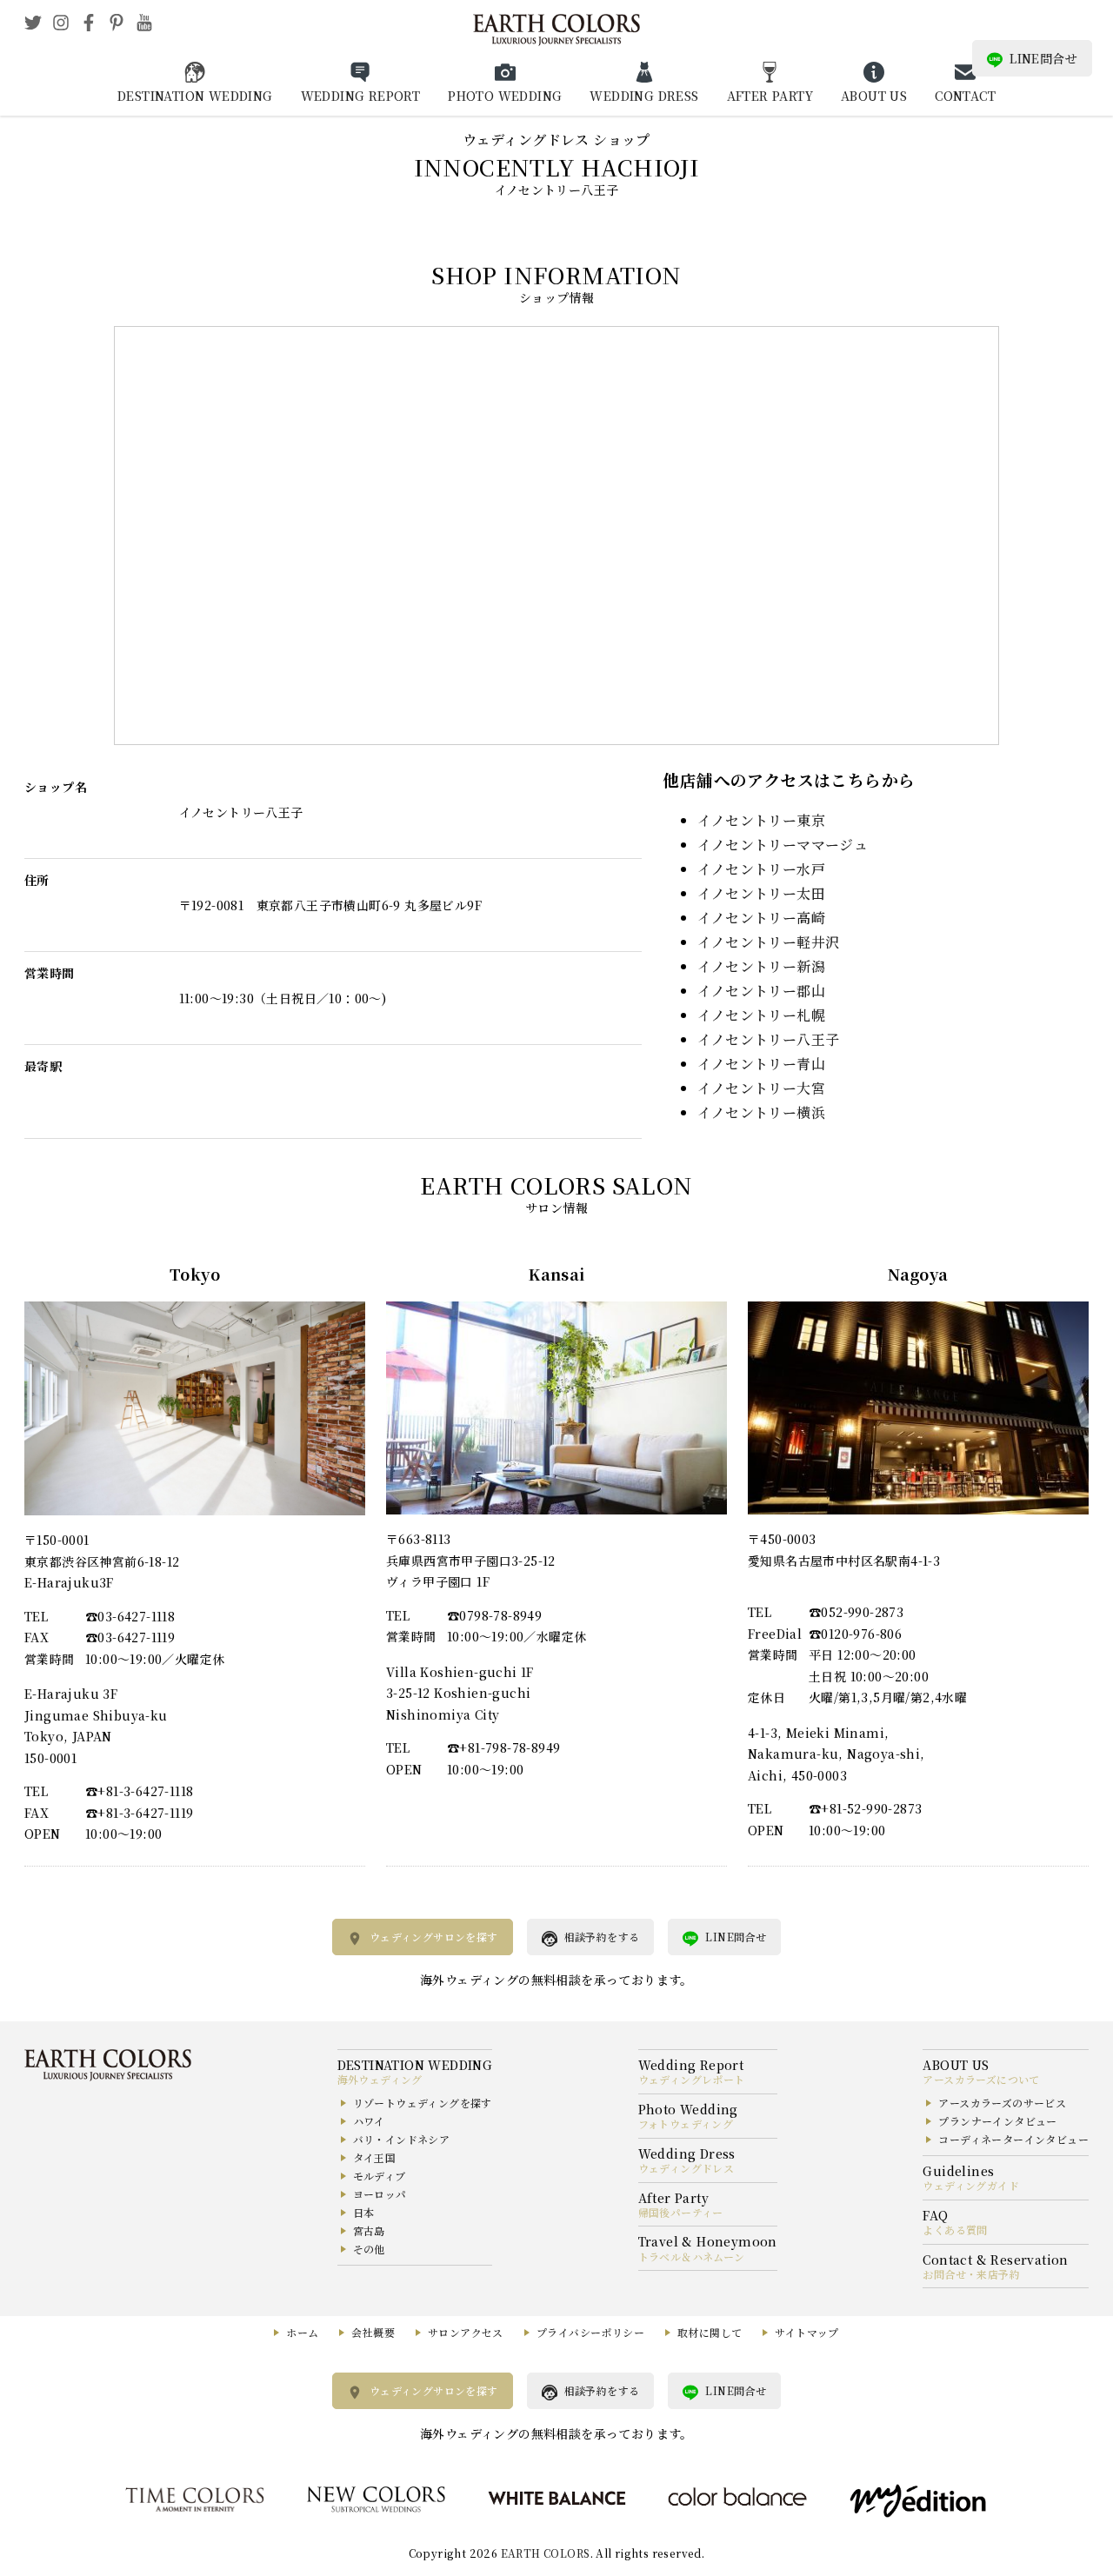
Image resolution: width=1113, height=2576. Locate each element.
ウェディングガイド (971, 2185)
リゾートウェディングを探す (423, 2103)
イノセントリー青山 (761, 1064)
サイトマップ (806, 2332)
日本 (364, 2212)
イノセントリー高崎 (761, 918)
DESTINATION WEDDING (195, 96)
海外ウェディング (380, 2079)
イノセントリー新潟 (761, 966)
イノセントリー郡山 (761, 991)
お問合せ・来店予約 (971, 2274)
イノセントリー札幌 (761, 1015)
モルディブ (380, 2176)
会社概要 (373, 2332)
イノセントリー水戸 (761, 869)
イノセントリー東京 (761, 820)
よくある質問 (955, 2230)
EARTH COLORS (546, 2553)
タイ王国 (375, 2157)
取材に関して (710, 2332)
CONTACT (965, 96)
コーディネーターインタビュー (1013, 2139)
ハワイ (369, 2121)
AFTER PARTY (770, 96)
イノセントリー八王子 (768, 1039)
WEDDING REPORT (361, 96)
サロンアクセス (466, 2332)
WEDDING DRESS (644, 96)
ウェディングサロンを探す (434, 1937)
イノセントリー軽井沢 (768, 942)
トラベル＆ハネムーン (692, 2256)
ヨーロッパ (380, 2194)
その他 (369, 2249)
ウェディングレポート (692, 2079)
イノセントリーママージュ (783, 845)
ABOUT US (874, 96)
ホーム (302, 2332)
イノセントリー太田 (761, 893)
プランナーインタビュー (997, 2121)
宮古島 (369, 2230)
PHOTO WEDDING (505, 96)
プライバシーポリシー (590, 2332)
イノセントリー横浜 (761, 1112)
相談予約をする (602, 1937)
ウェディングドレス (686, 2168)
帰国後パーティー (681, 2212)
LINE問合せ (1043, 58)
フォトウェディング (686, 2123)
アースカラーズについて (981, 2079)
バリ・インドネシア (402, 2139)
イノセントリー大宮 (761, 1088)
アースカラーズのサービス (1002, 2103)
